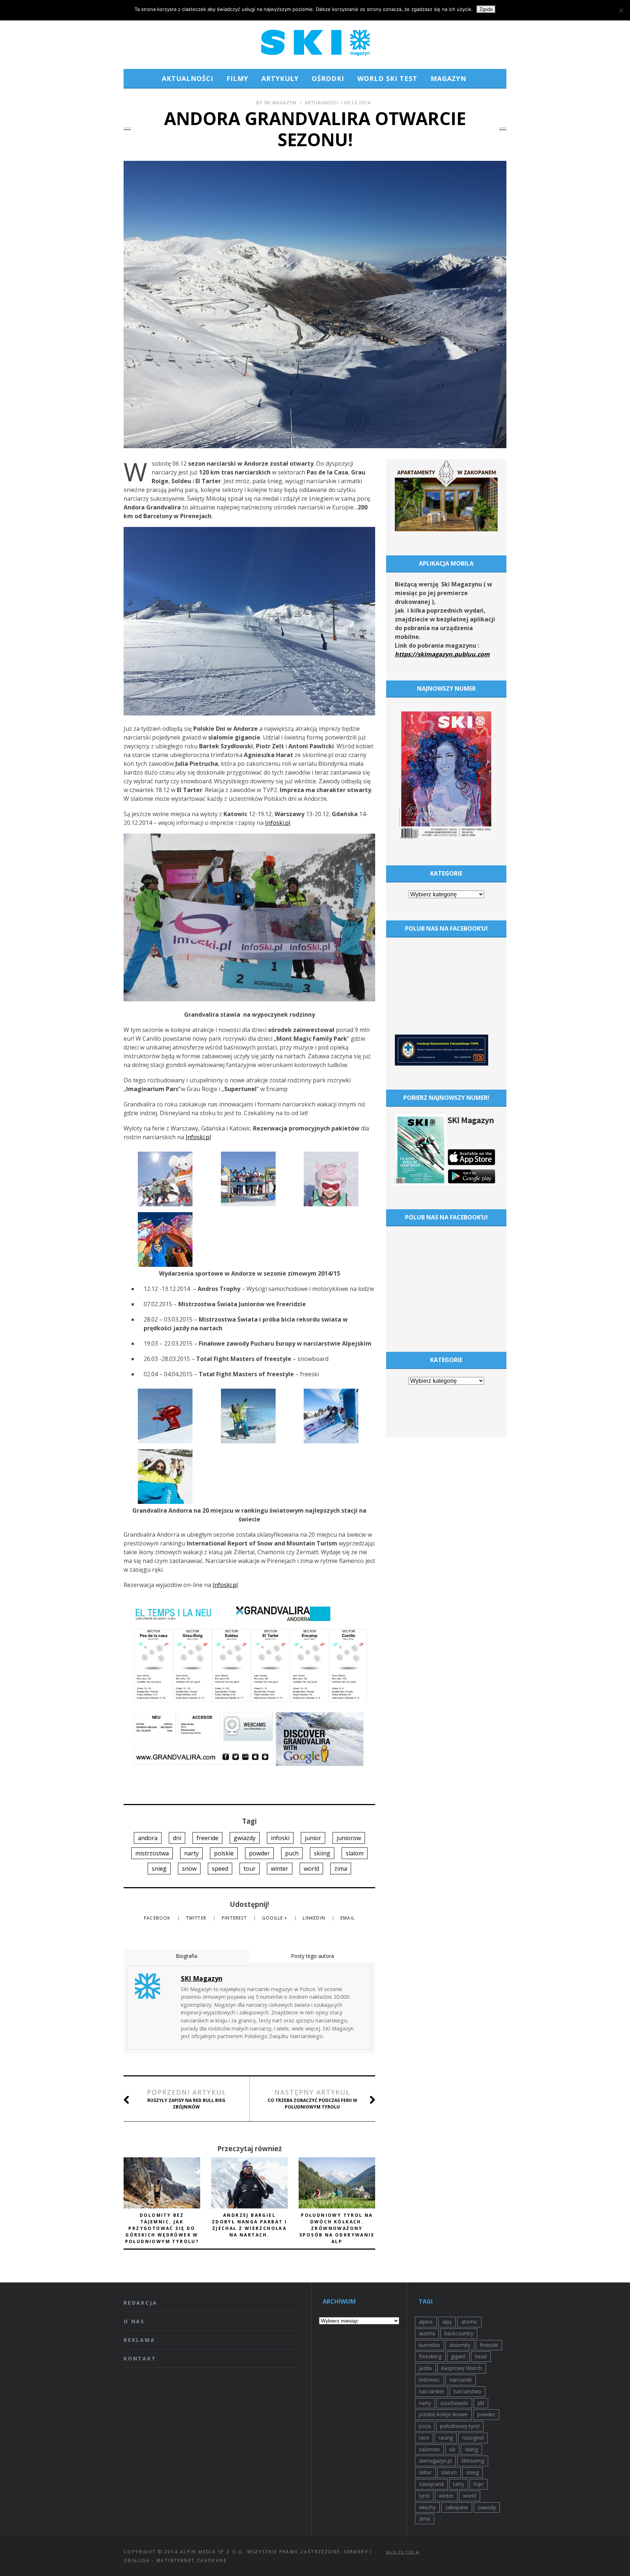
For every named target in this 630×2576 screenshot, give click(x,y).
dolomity (460, 2345)
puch (292, 1853)
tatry (459, 2484)
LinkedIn (315, 1918)
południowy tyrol (460, 2426)
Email (348, 1918)
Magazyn (448, 78)
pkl (481, 2403)
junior (313, 1838)
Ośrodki (328, 78)
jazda (425, 2368)
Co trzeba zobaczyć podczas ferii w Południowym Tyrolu (312, 2099)
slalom (355, 1853)
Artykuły (280, 78)
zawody (487, 2507)
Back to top (401, 2552)
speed (220, 1869)
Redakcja (140, 2303)
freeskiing (430, 2356)
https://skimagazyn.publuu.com (442, 654)
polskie (224, 1853)
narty (191, 1853)
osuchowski (454, 2403)
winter (280, 1869)
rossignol (473, 2438)
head (481, 2356)
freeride (207, 1838)
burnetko (429, 2345)
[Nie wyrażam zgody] (621, 10)
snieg (159, 1869)
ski (452, 2449)
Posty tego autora (312, 1956)
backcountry (459, 2333)
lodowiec (429, 2380)
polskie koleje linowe (443, 2414)
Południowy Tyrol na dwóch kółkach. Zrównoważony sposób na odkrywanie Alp (337, 2228)
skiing (322, 1853)
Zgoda (486, 9)
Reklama (139, 2340)
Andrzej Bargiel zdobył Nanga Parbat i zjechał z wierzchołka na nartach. (249, 2225)
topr (479, 2484)
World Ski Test (387, 78)
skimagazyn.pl (435, 2461)
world (311, 1869)
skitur (425, 2472)
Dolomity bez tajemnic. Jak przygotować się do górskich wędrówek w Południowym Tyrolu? (162, 2228)
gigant (458, 2356)
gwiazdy (245, 1838)
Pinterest (235, 1918)
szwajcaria (431, 2484)
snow (189, 1869)
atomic (469, 2322)
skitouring (473, 2461)
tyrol (424, 2496)
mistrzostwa (152, 1853)
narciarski (461, 2380)
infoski (280, 1838)
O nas (134, 2321)
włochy (427, 2507)
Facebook (158, 1918)
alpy (447, 2322)
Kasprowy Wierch (462, 2368)
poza (425, 2426)
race (424, 2438)
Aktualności (188, 78)
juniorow (349, 1838)
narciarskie (431, 2391)
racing (446, 2438)
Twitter (197, 1918)
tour (250, 1869)
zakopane (457, 2507)
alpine (426, 2322)
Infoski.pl (278, 823)
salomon (429, 2449)
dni (177, 1838)
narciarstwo (467, 2391)
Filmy (237, 78)
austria (427, 2333)
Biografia (186, 1956)
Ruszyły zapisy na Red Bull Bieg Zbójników (186, 2099)
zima (341, 1869)
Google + (276, 1918)
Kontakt (140, 2358)
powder (259, 1853)
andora (148, 1838)
